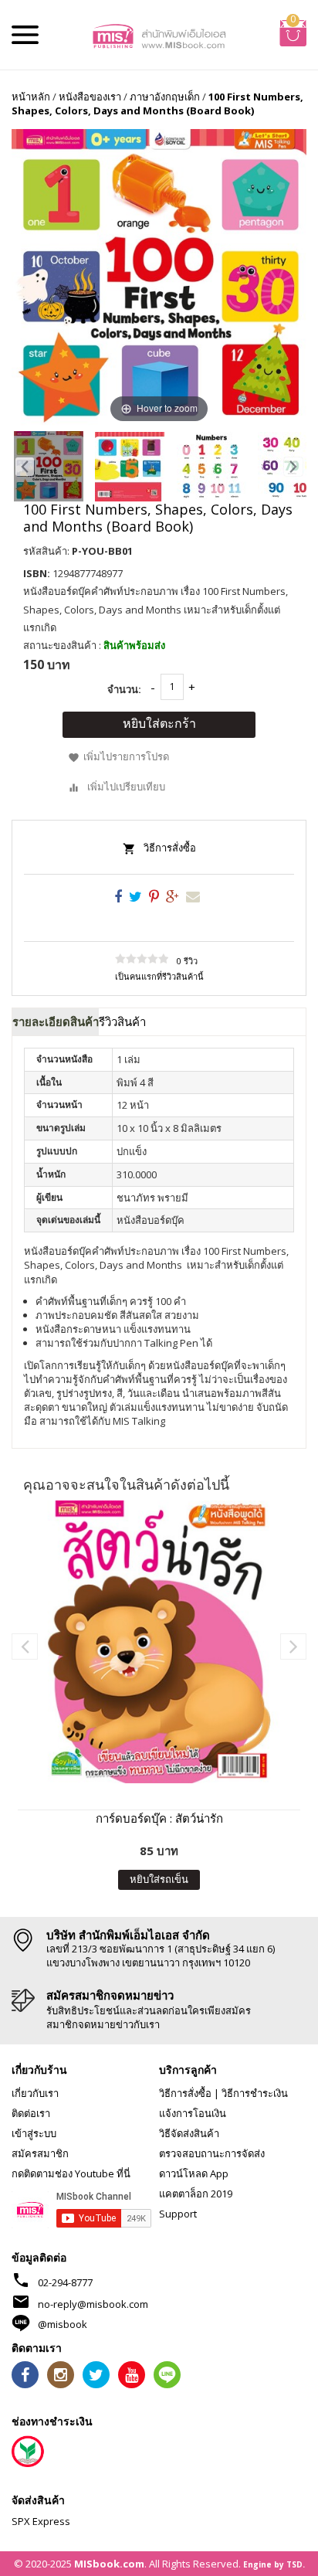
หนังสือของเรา (90, 97)
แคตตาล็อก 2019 (196, 2194)
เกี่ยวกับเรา (35, 2093)
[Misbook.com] (159, 35)
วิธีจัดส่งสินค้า (189, 2133)
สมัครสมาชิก (40, 2153)
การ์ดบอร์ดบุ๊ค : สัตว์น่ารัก (159, 1818)
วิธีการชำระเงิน (255, 2093)
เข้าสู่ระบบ (34, 2133)
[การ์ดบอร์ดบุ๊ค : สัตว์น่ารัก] (159, 1642)
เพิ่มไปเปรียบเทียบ (126, 787)
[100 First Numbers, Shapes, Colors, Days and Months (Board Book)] (49, 466)
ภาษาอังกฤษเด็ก (165, 97)
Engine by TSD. (274, 2564)
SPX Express (41, 2521)
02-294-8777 (65, 2282)
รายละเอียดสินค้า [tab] (56, 1021)
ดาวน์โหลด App (194, 2173)
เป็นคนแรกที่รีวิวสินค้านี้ (159, 976)
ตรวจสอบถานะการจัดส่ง (212, 2153)
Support (178, 2214)
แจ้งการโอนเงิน (193, 2113)
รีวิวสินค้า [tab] (122, 1021)
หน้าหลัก (31, 97)
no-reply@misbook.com (93, 2304)
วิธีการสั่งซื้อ (170, 848)
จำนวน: (124, 689)
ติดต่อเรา (31, 2113)
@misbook (63, 2324)
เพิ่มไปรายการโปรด (126, 756)
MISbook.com (109, 2564)
